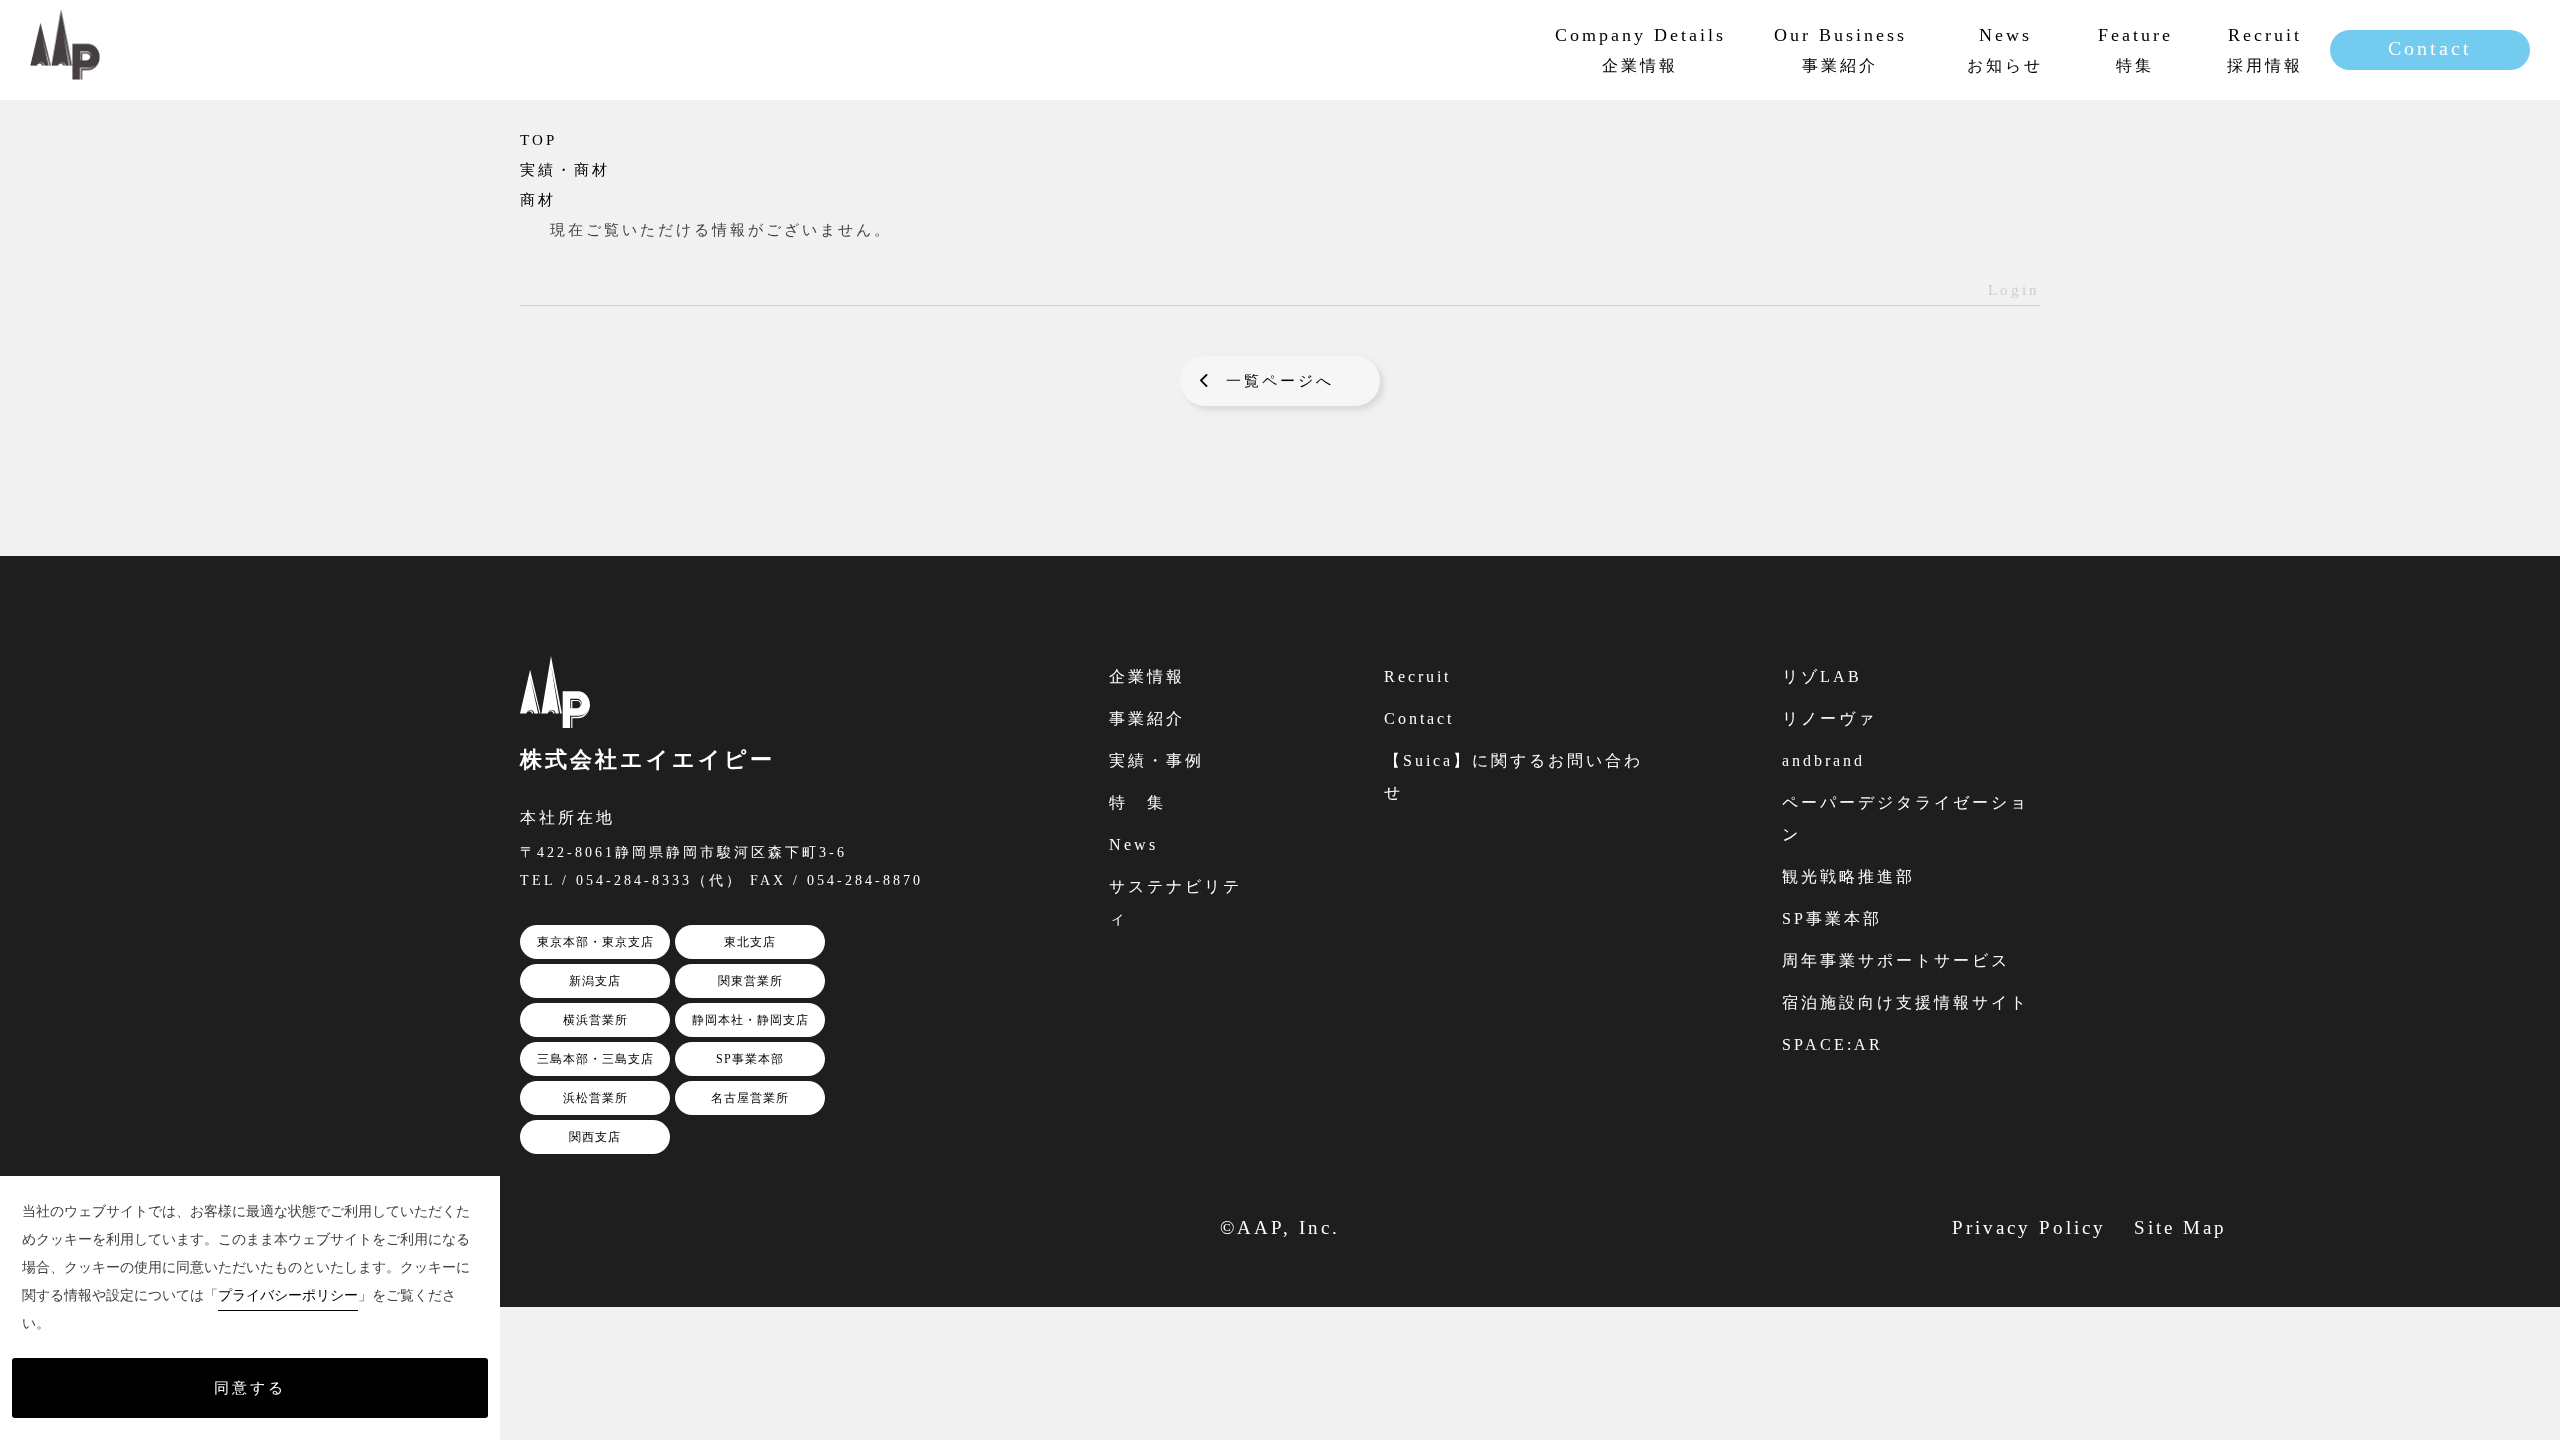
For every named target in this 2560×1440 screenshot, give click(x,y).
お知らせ (2005, 49)
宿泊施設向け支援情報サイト (1905, 1002)
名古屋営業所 (750, 1098)
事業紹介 (1147, 718)
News (1133, 844)
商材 (538, 200)
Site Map (2180, 1227)
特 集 (1137, 802)
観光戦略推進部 (1848, 876)
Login (2014, 290)
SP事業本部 (750, 1059)
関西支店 (595, 1137)
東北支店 (750, 942)
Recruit (1417, 676)
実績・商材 (565, 170)
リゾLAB (1822, 676)
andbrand (1823, 760)
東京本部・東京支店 (595, 942)
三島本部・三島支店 (595, 1059)
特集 (2135, 49)
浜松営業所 (595, 1098)
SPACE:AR (1832, 1044)
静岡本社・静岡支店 (750, 1020)
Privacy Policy (2029, 1227)
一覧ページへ (1280, 381)
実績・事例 (1156, 760)
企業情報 (1147, 676)
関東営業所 (750, 981)
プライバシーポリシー (288, 1295)
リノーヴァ (1829, 718)
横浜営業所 (595, 1020)
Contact (2430, 48)
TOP (538, 140)
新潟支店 (595, 981)
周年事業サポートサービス (1896, 960)
